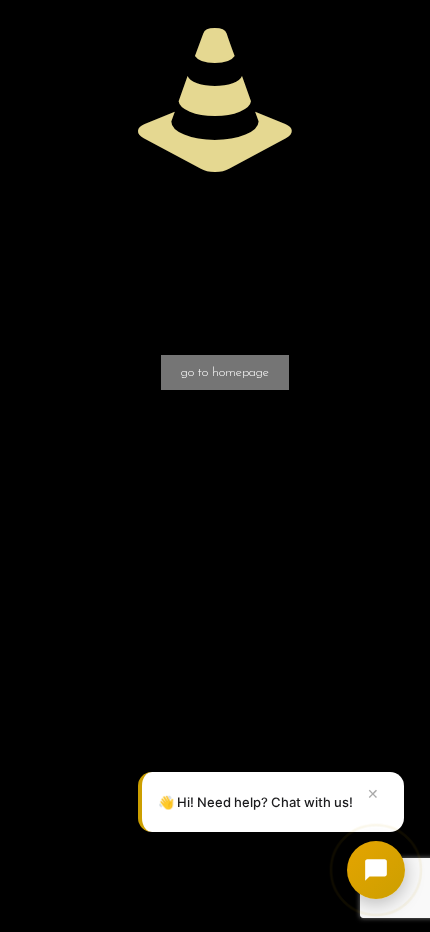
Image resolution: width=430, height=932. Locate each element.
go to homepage (225, 372)
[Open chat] (376, 870)
